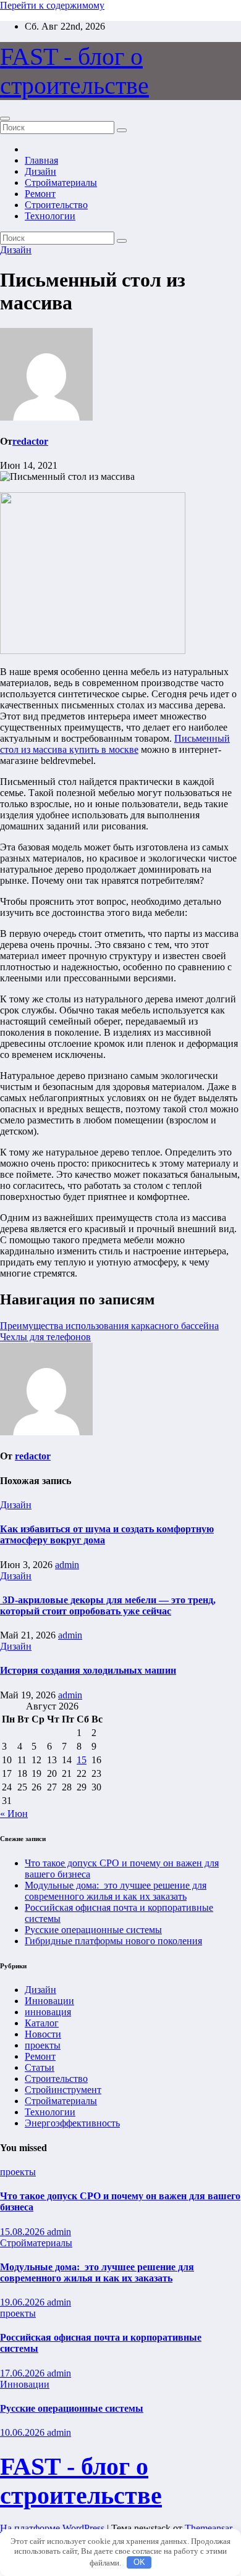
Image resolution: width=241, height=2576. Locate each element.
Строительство (56, 205)
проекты (43, 2045)
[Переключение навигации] (5, 119)
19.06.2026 (23, 2302)
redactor (30, 441)
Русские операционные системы (93, 1930)
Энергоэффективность (72, 2123)
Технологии (50, 216)
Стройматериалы (61, 183)
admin (67, 1565)
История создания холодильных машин (88, 1670)
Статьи (40, 2067)
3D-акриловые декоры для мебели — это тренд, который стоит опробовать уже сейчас (108, 1605)
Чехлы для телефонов (45, 1337)
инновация (48, 2012)
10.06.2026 (23, 2432)
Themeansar (208, 2528)
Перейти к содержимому (52, 5)
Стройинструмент (63, 2090)
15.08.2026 (23, 2232)
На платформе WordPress (53, 2528)
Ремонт (40, 194)
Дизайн (40, 171)
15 (82, 1760)
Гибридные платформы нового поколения (113, 1941)
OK (139, 2562)
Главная (41, 160)
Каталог (42, 2023)
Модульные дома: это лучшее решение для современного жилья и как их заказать (116, 1891)
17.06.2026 (23, 2373)
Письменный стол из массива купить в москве (115, 744)
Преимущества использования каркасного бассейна (109, 1326)
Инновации (49, 2001)
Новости (43, 2034)
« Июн (14, 1814)
